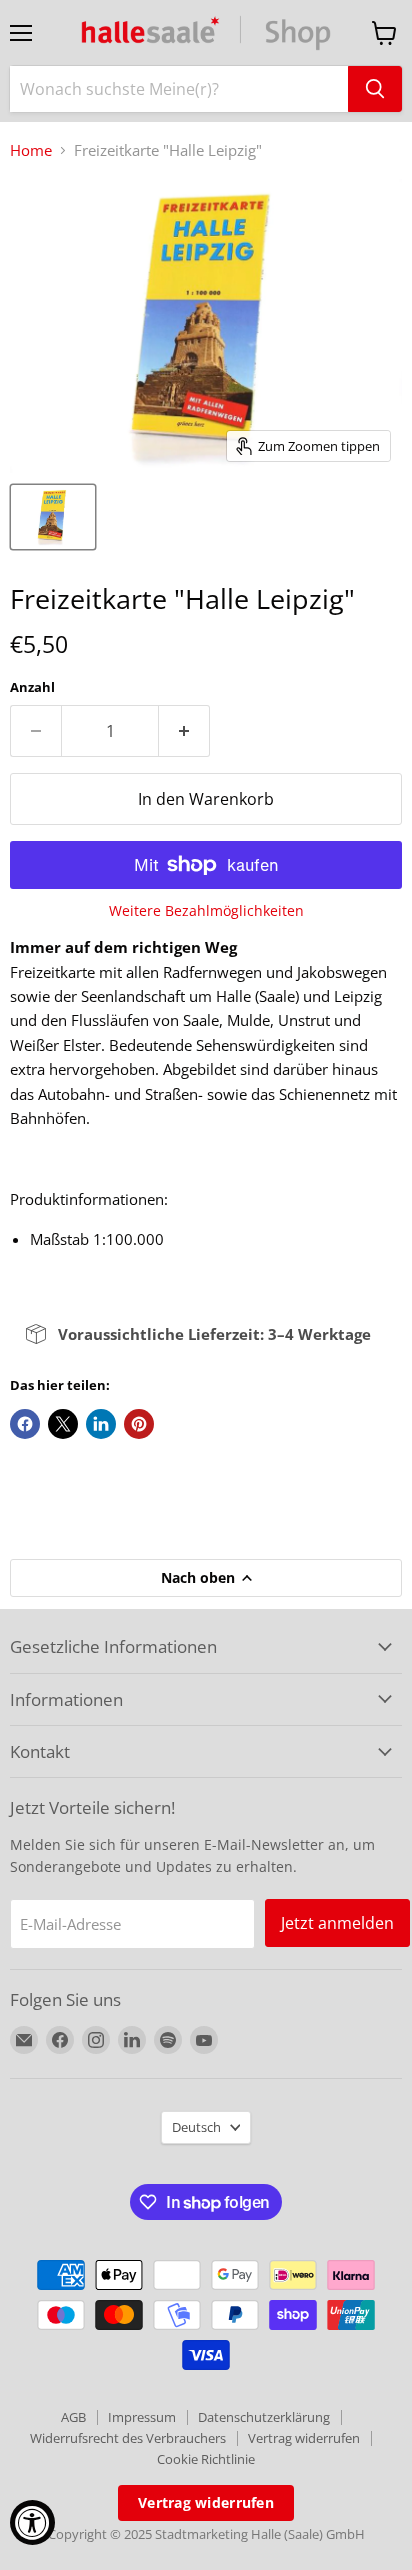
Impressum (142, 2417)
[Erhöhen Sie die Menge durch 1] (184, 731)
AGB (73, 2417)
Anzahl (32, 687)
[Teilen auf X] (63, 1424)
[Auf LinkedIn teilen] (101, 1424)
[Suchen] (375, 89)
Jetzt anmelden (337, 1923)
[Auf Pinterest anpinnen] (139, 1424)
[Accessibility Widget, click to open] (32, 2522)
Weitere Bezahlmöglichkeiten (206, 911)
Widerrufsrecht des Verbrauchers (128, 2438)
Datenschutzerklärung (264, 2417)
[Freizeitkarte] (53, 517)
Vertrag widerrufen (304, 2438)
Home (31, 150)
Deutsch (196, 2127)
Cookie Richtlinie (206, 2459)
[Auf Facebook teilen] (25, 1424)
